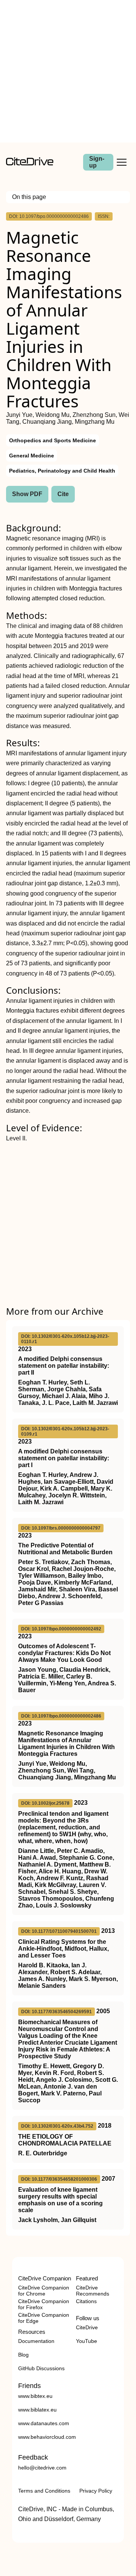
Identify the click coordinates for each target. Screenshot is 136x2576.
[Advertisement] (68, 71)
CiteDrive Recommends (93, 2291)
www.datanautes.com (44, 2423)
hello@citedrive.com (42, 2468)
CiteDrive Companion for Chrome (44, 2291)
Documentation (36, 2341)
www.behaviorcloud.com (47, 2437)
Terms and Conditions (44, 2491)
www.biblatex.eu (37, 2410)
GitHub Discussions (41, 2368)
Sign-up (97, 162)
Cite (63, 494)
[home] (30, 164)
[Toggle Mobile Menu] (122, 162)
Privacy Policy (96, 2491)
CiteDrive (87, 2327)
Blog (23, 2355)
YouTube (87, 2341)
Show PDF (27, 494)
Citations (86, 2301)
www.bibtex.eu (35, 2396)
